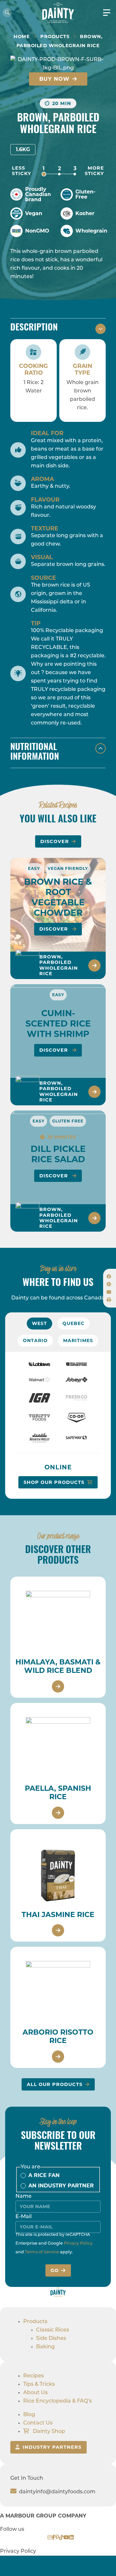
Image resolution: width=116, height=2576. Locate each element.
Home (22, 37)
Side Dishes (51, 2339)
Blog (29, 2415)
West (39, 1323)
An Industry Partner (61, 2186)
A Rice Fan (44, 2175)
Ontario (35, 1340)
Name (24, 2196)
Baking (45, 2347)
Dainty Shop (48, 2432)
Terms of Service (42, 2252)
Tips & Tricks (39, 2384)
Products (55, 37)
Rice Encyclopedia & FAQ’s (58, 2401)
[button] (109, 1277)
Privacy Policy (78, 2243)
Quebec (73, 1323)
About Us (35, 2393)
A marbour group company (43, 2516)
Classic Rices (53, 2330)
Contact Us (38, 2423)
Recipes (34, 2376)
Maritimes (78, 1340)
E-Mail (24, 2217)
